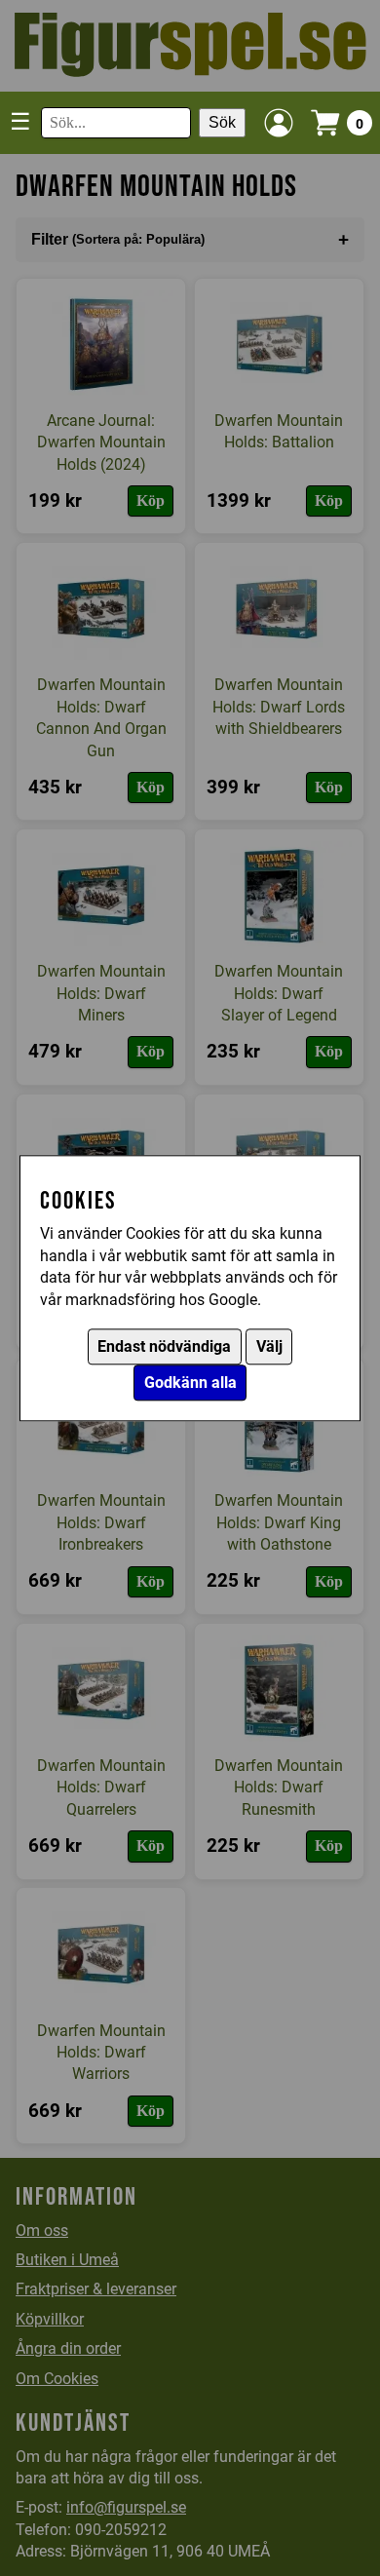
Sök (222, 122)
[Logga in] (279, 123)
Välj (269, 1346)
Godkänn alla (190, 1383)
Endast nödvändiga (164, 1346)
